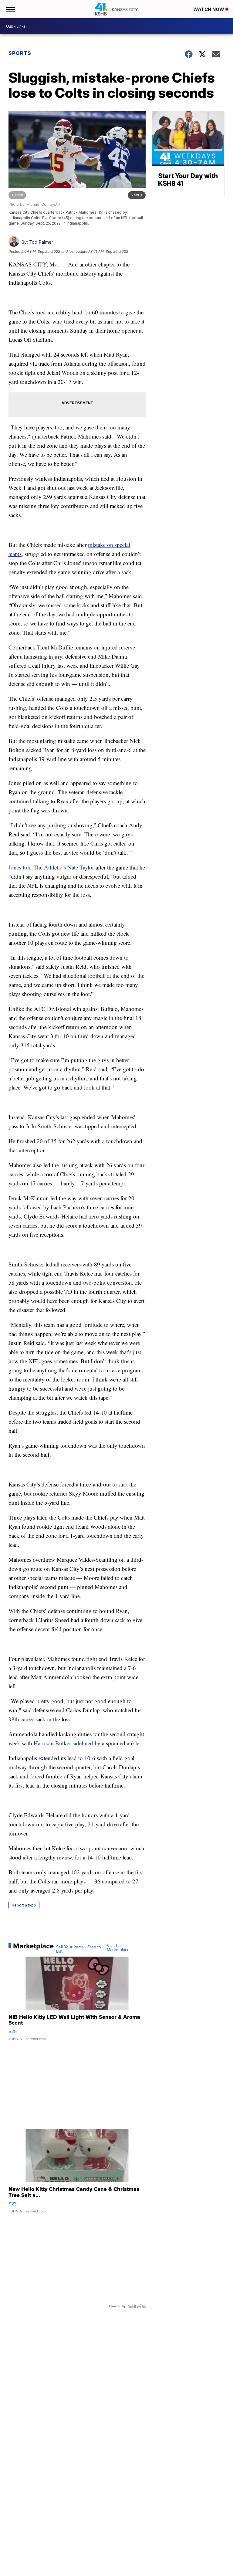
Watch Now (209, 9)
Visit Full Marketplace (118, 1948)
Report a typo (24, 1905)
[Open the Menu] (10, 9)
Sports (20, 53)
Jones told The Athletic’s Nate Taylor (51, 867)
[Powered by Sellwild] (137, 2306)
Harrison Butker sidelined (63, 1743)
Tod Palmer (41, 242)
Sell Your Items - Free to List (79, 1949)
